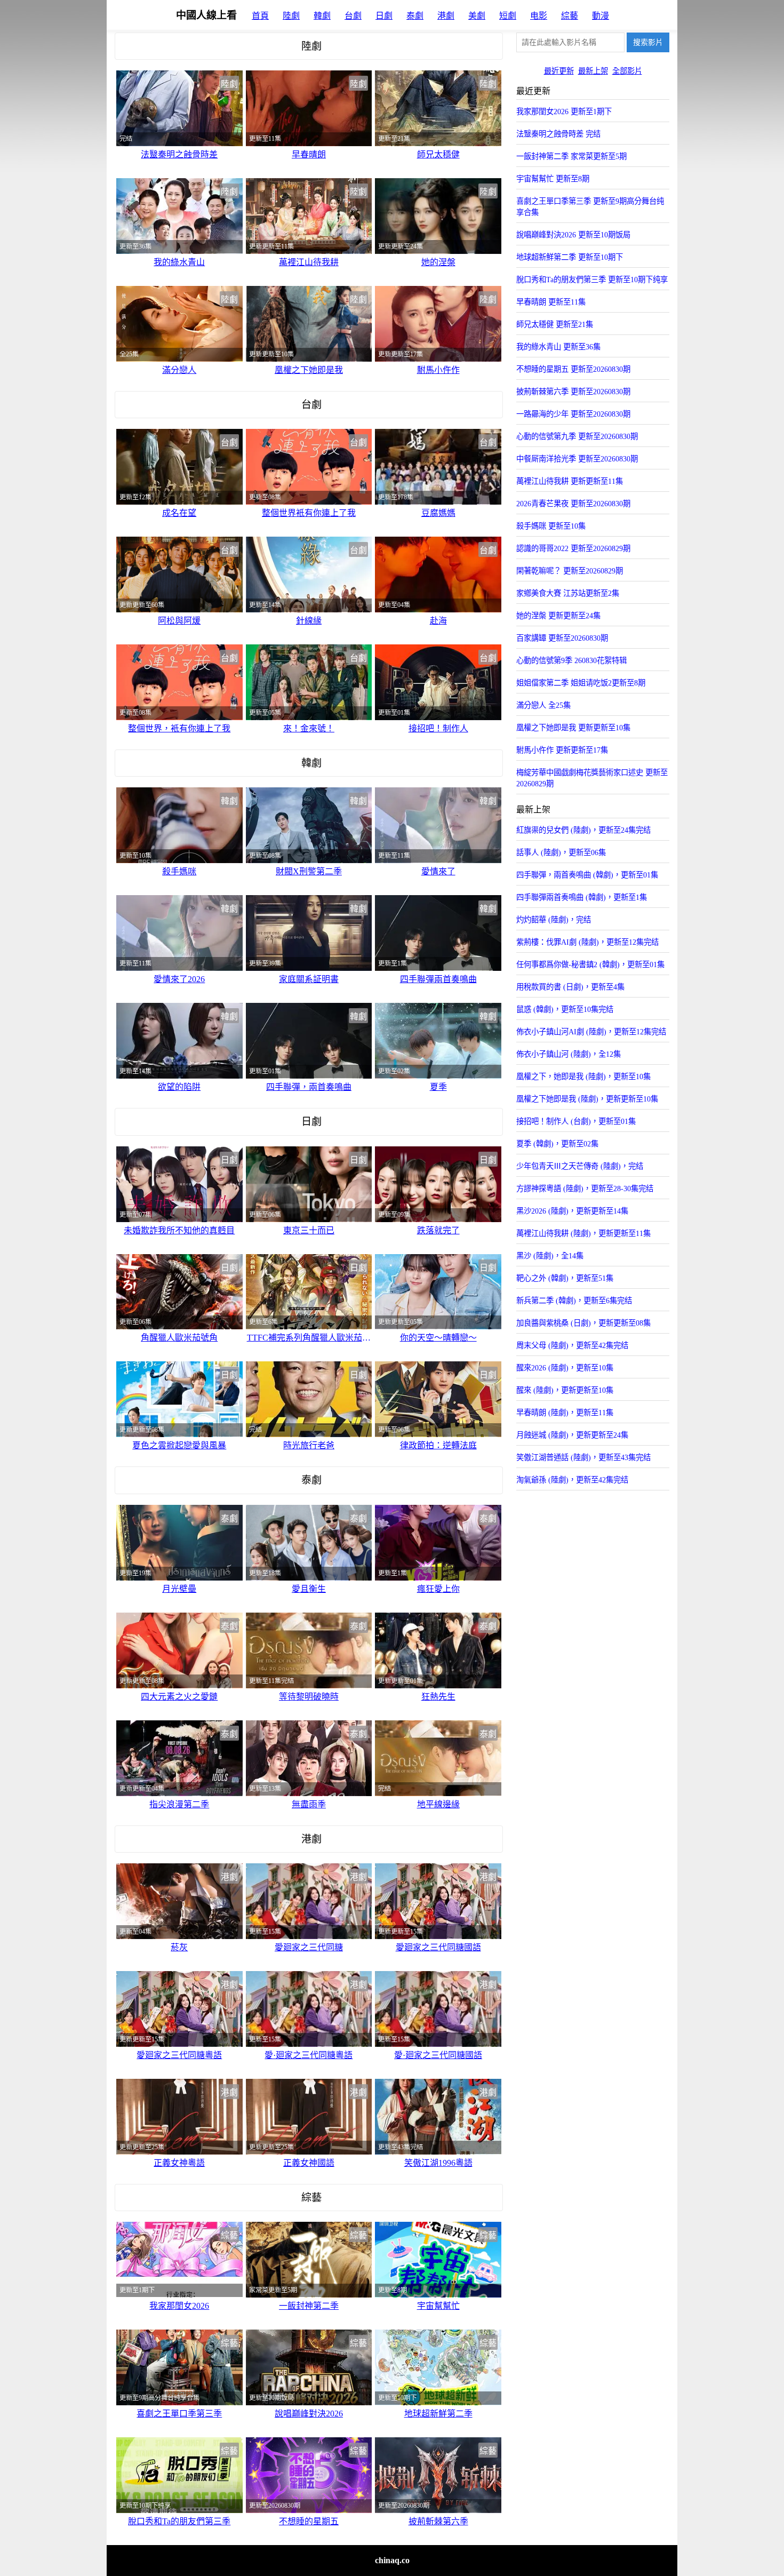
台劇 (353, 16)
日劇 (384, 16)
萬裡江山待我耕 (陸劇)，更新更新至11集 (583, 1233)
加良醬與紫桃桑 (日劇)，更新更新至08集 (583, 1323)
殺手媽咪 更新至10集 (551, 526)
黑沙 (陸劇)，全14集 (550, 1256)
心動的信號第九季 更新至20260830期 (577, 436)
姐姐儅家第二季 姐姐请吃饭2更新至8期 (581, 683)
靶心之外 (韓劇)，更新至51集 (565, 1278)
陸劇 (291, 16)
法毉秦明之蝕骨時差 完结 (558, 134)
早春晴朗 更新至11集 (551, 302)
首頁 (260, 16)
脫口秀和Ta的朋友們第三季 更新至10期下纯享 (592, 280)
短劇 (508, 16)
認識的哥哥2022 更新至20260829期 (573, 548)
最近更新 (559, 71)
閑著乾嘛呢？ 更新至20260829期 (570, 571)
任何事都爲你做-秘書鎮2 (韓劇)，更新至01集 (590, 964)
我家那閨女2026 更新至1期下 (564, 111)
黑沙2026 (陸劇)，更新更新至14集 (572, 1211)
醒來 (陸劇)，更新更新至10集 (565, 1390)
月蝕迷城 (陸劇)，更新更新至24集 (572, 1435)
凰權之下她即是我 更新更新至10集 (573, 728)
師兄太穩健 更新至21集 (555, 324)
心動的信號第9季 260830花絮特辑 (571, 660)
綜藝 (570, 16)
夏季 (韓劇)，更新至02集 (557, 1144)
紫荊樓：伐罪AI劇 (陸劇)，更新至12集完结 (587, 942)
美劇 (477, 16)
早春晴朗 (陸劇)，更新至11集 (565, 1413)
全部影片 (627, 71)
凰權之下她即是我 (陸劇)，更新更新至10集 (587, 1099)
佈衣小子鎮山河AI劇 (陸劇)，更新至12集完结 (591, 1032)
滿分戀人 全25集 (543, 705)
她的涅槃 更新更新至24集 (558, 616)
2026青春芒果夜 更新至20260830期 (573, 504)
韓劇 (322, 16)
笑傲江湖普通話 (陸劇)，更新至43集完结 (583, 1457)
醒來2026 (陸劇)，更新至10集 (565, 1368)
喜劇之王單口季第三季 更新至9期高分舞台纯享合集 (590, 207)
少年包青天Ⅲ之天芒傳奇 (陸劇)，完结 (580, 1166)
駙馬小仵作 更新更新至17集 (562, 750)
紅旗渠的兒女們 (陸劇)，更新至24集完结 (583, 830)
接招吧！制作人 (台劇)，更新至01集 (576, 1121)
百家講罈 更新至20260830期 (562, 638)
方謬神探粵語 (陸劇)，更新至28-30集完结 (585, 1189)
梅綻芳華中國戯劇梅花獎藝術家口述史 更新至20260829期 (592, 778)
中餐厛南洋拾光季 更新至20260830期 (577, 459)
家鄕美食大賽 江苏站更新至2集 (568, 593)
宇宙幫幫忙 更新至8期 (553, 179)
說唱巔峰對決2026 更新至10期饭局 (573, 235)
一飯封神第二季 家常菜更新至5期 (571, 156)
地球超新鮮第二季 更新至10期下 (570, 257)
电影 (539, 16)
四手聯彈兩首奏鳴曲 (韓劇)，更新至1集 (582, 897)
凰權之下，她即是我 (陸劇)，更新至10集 (583, 1076)
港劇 (446, 16)
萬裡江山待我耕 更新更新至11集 (570, 481)
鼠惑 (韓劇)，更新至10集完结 (565, 1009)
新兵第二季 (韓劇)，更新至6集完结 (574, 1301)
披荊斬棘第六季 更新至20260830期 (573, 392)
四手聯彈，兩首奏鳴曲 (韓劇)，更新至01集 (587, 875)
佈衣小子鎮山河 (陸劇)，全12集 (569, 1054)
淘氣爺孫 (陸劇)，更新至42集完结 (572, 1480)
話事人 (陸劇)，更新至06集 (561, 852)
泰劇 (415, 16)
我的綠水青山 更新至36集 (558, 347)
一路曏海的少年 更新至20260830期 (573, 414)
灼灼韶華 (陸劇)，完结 (554, 920)
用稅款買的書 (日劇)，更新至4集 (570, 987)
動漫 (601, 16)
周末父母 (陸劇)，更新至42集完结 (572, 1345)
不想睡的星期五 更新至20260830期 (573, 369)
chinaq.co (392, 2560)
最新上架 (593, 71)
